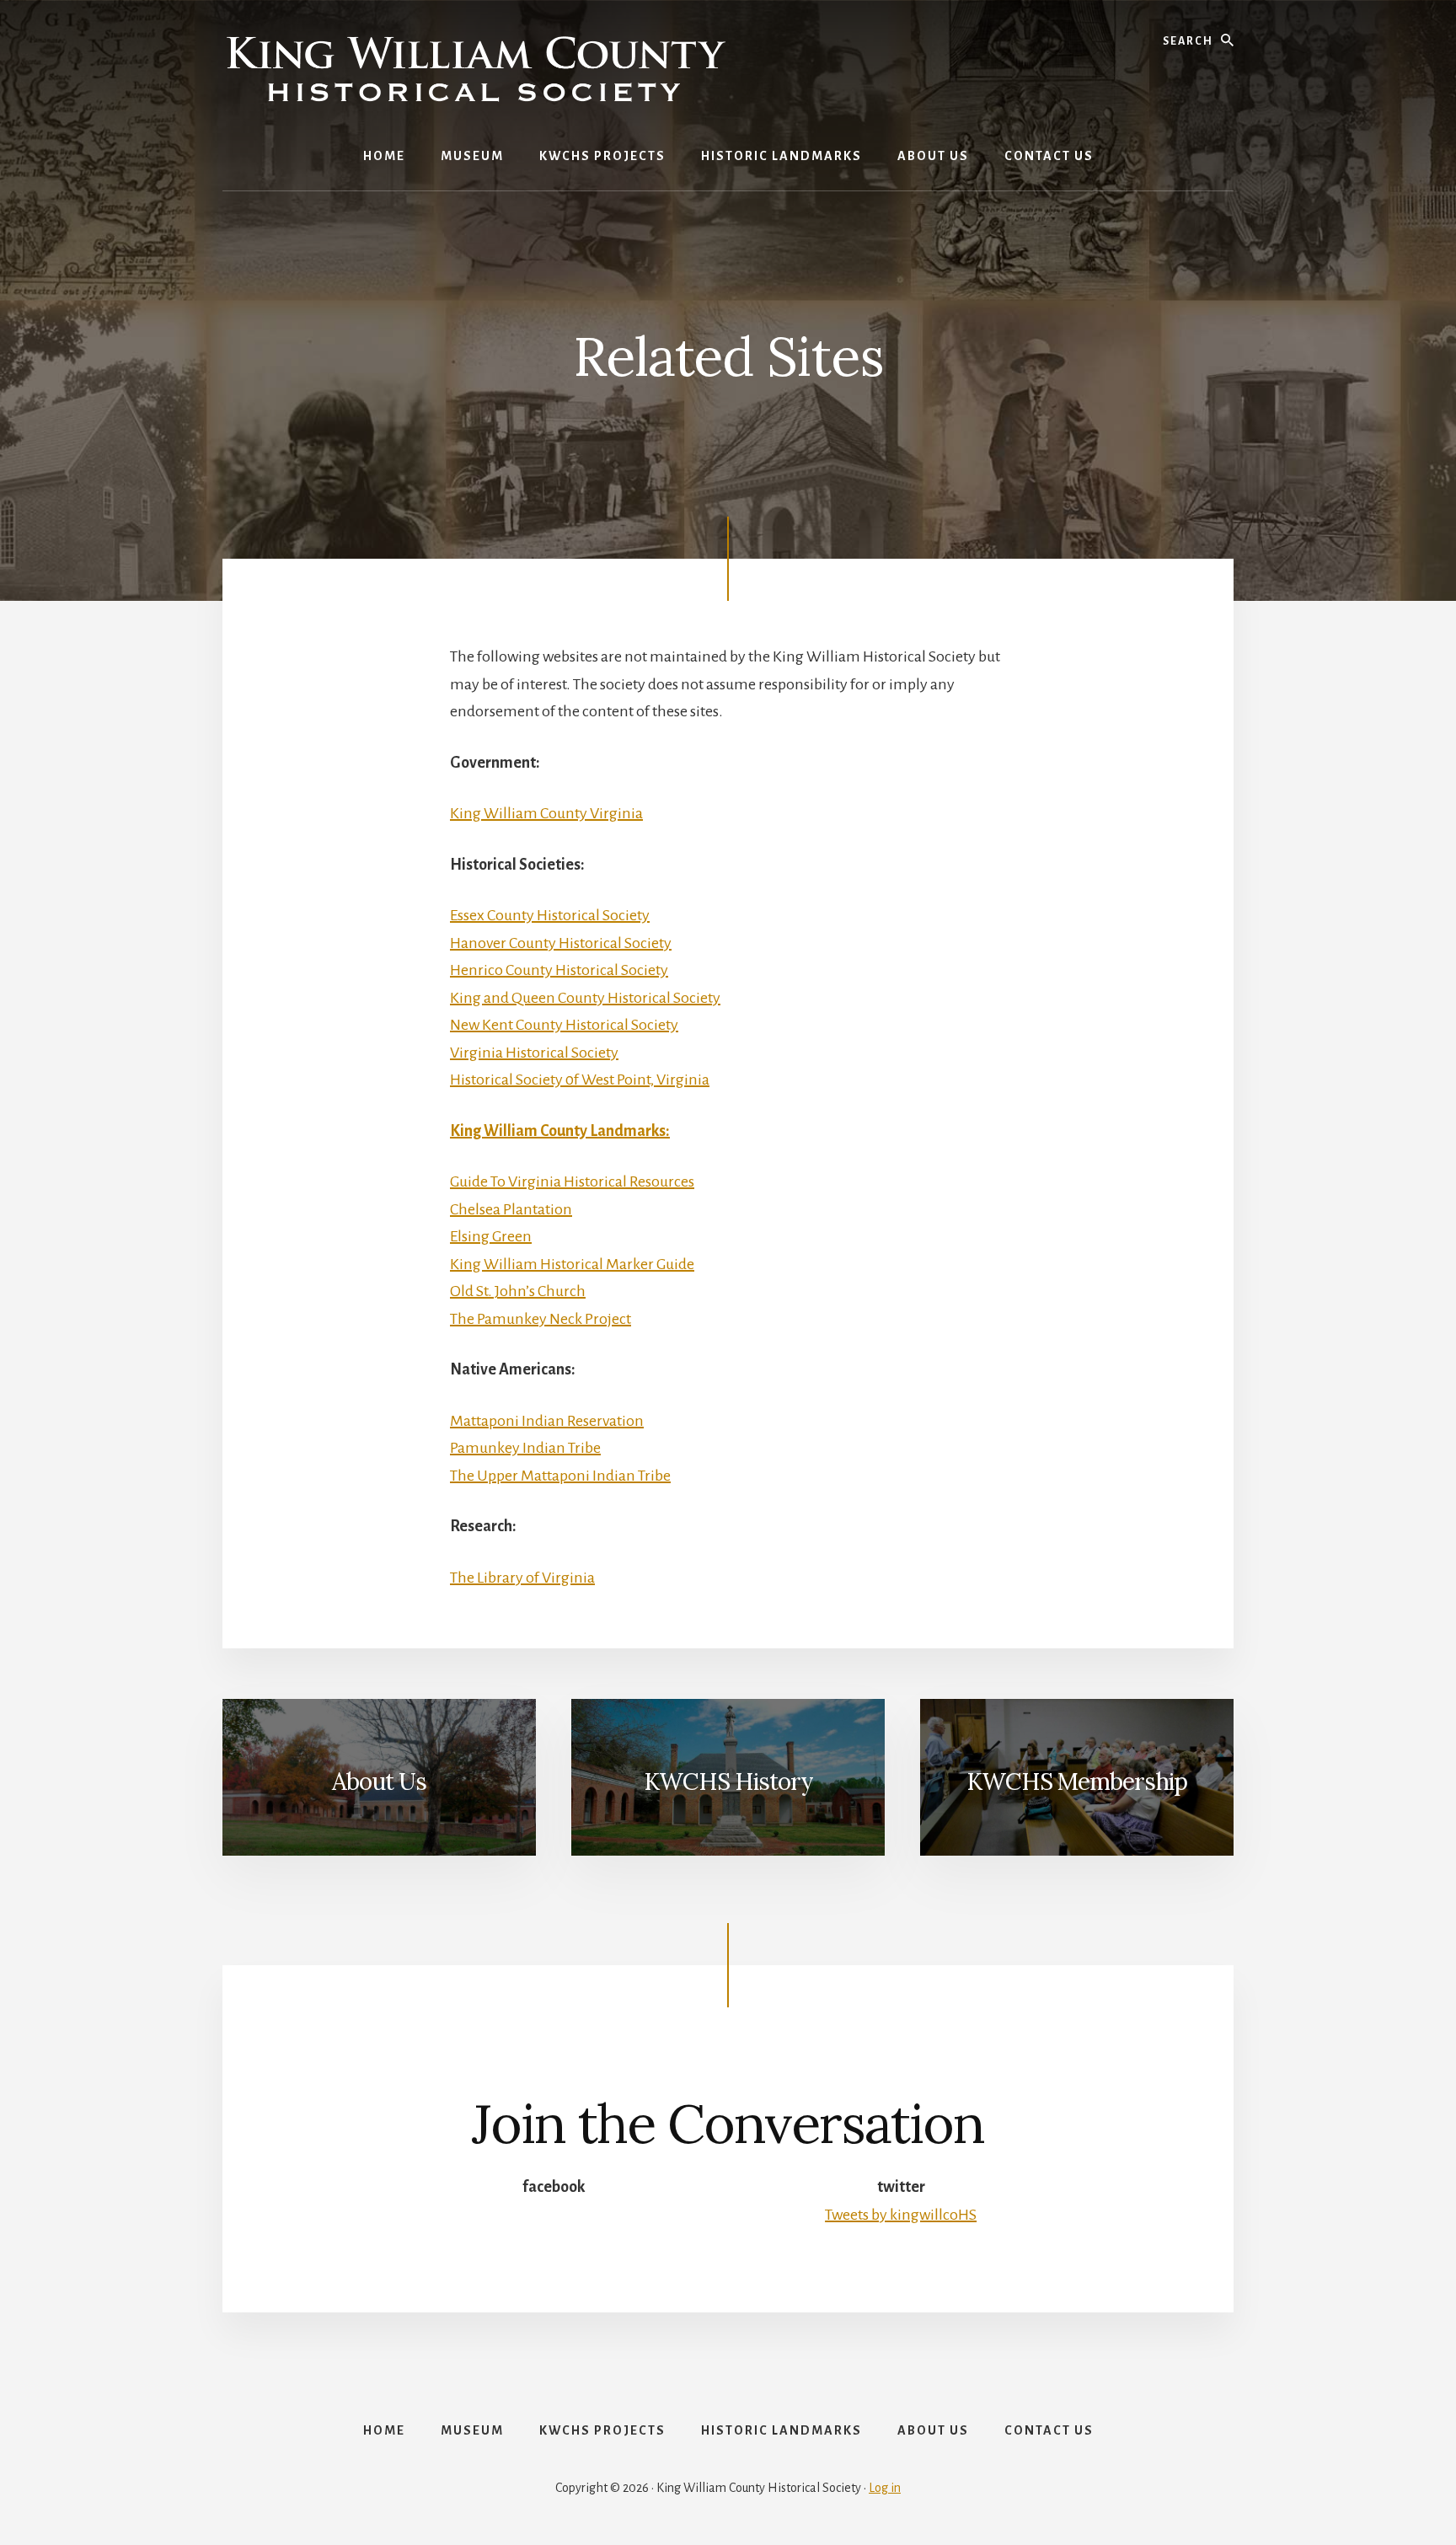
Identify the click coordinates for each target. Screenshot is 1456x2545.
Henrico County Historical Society (559, 970)
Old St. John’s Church (518, 1291)
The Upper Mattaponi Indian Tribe (560, 1476)
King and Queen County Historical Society (585, 998)
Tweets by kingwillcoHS (901, 2215)
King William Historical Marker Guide (572, 1264)
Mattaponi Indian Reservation (547, 1421)
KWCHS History (728, 1781)
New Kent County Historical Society (564, 1025)
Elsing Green (491, 1236)
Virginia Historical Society (534, 1053)
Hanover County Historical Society (561, 943)
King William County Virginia (546, 813)
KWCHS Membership (1077, 1781)
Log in (885, 2488)
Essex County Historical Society (550, 915)
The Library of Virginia (522, 1578)
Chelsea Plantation (511, 1209)
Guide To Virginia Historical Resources (572, 1181)
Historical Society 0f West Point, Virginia (580, 1080)
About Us (379, 1781)
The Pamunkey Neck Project (541, 1319)
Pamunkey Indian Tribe (525, 1448)
